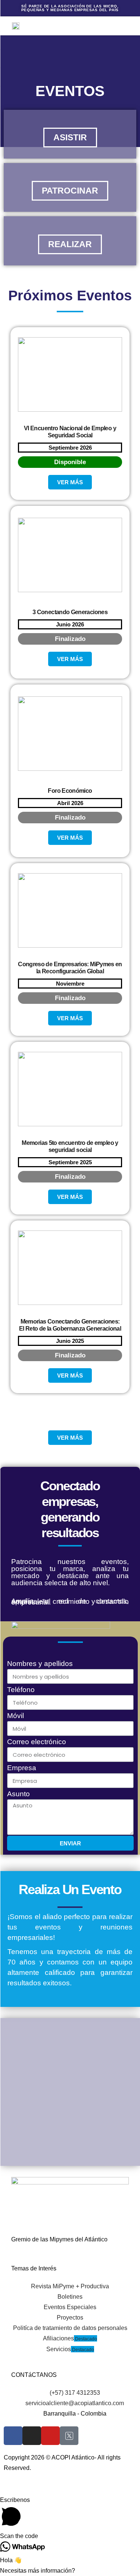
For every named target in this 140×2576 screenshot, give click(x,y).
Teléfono (21, 1690)
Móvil (15, 1716)
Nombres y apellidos (40, 1664)
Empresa (22, 1768)
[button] (95, 26)
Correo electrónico (37, 1742)
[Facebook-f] (13, 2436)
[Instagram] (32, 2436)
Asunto (18, 1794)
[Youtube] (50, 2436)
